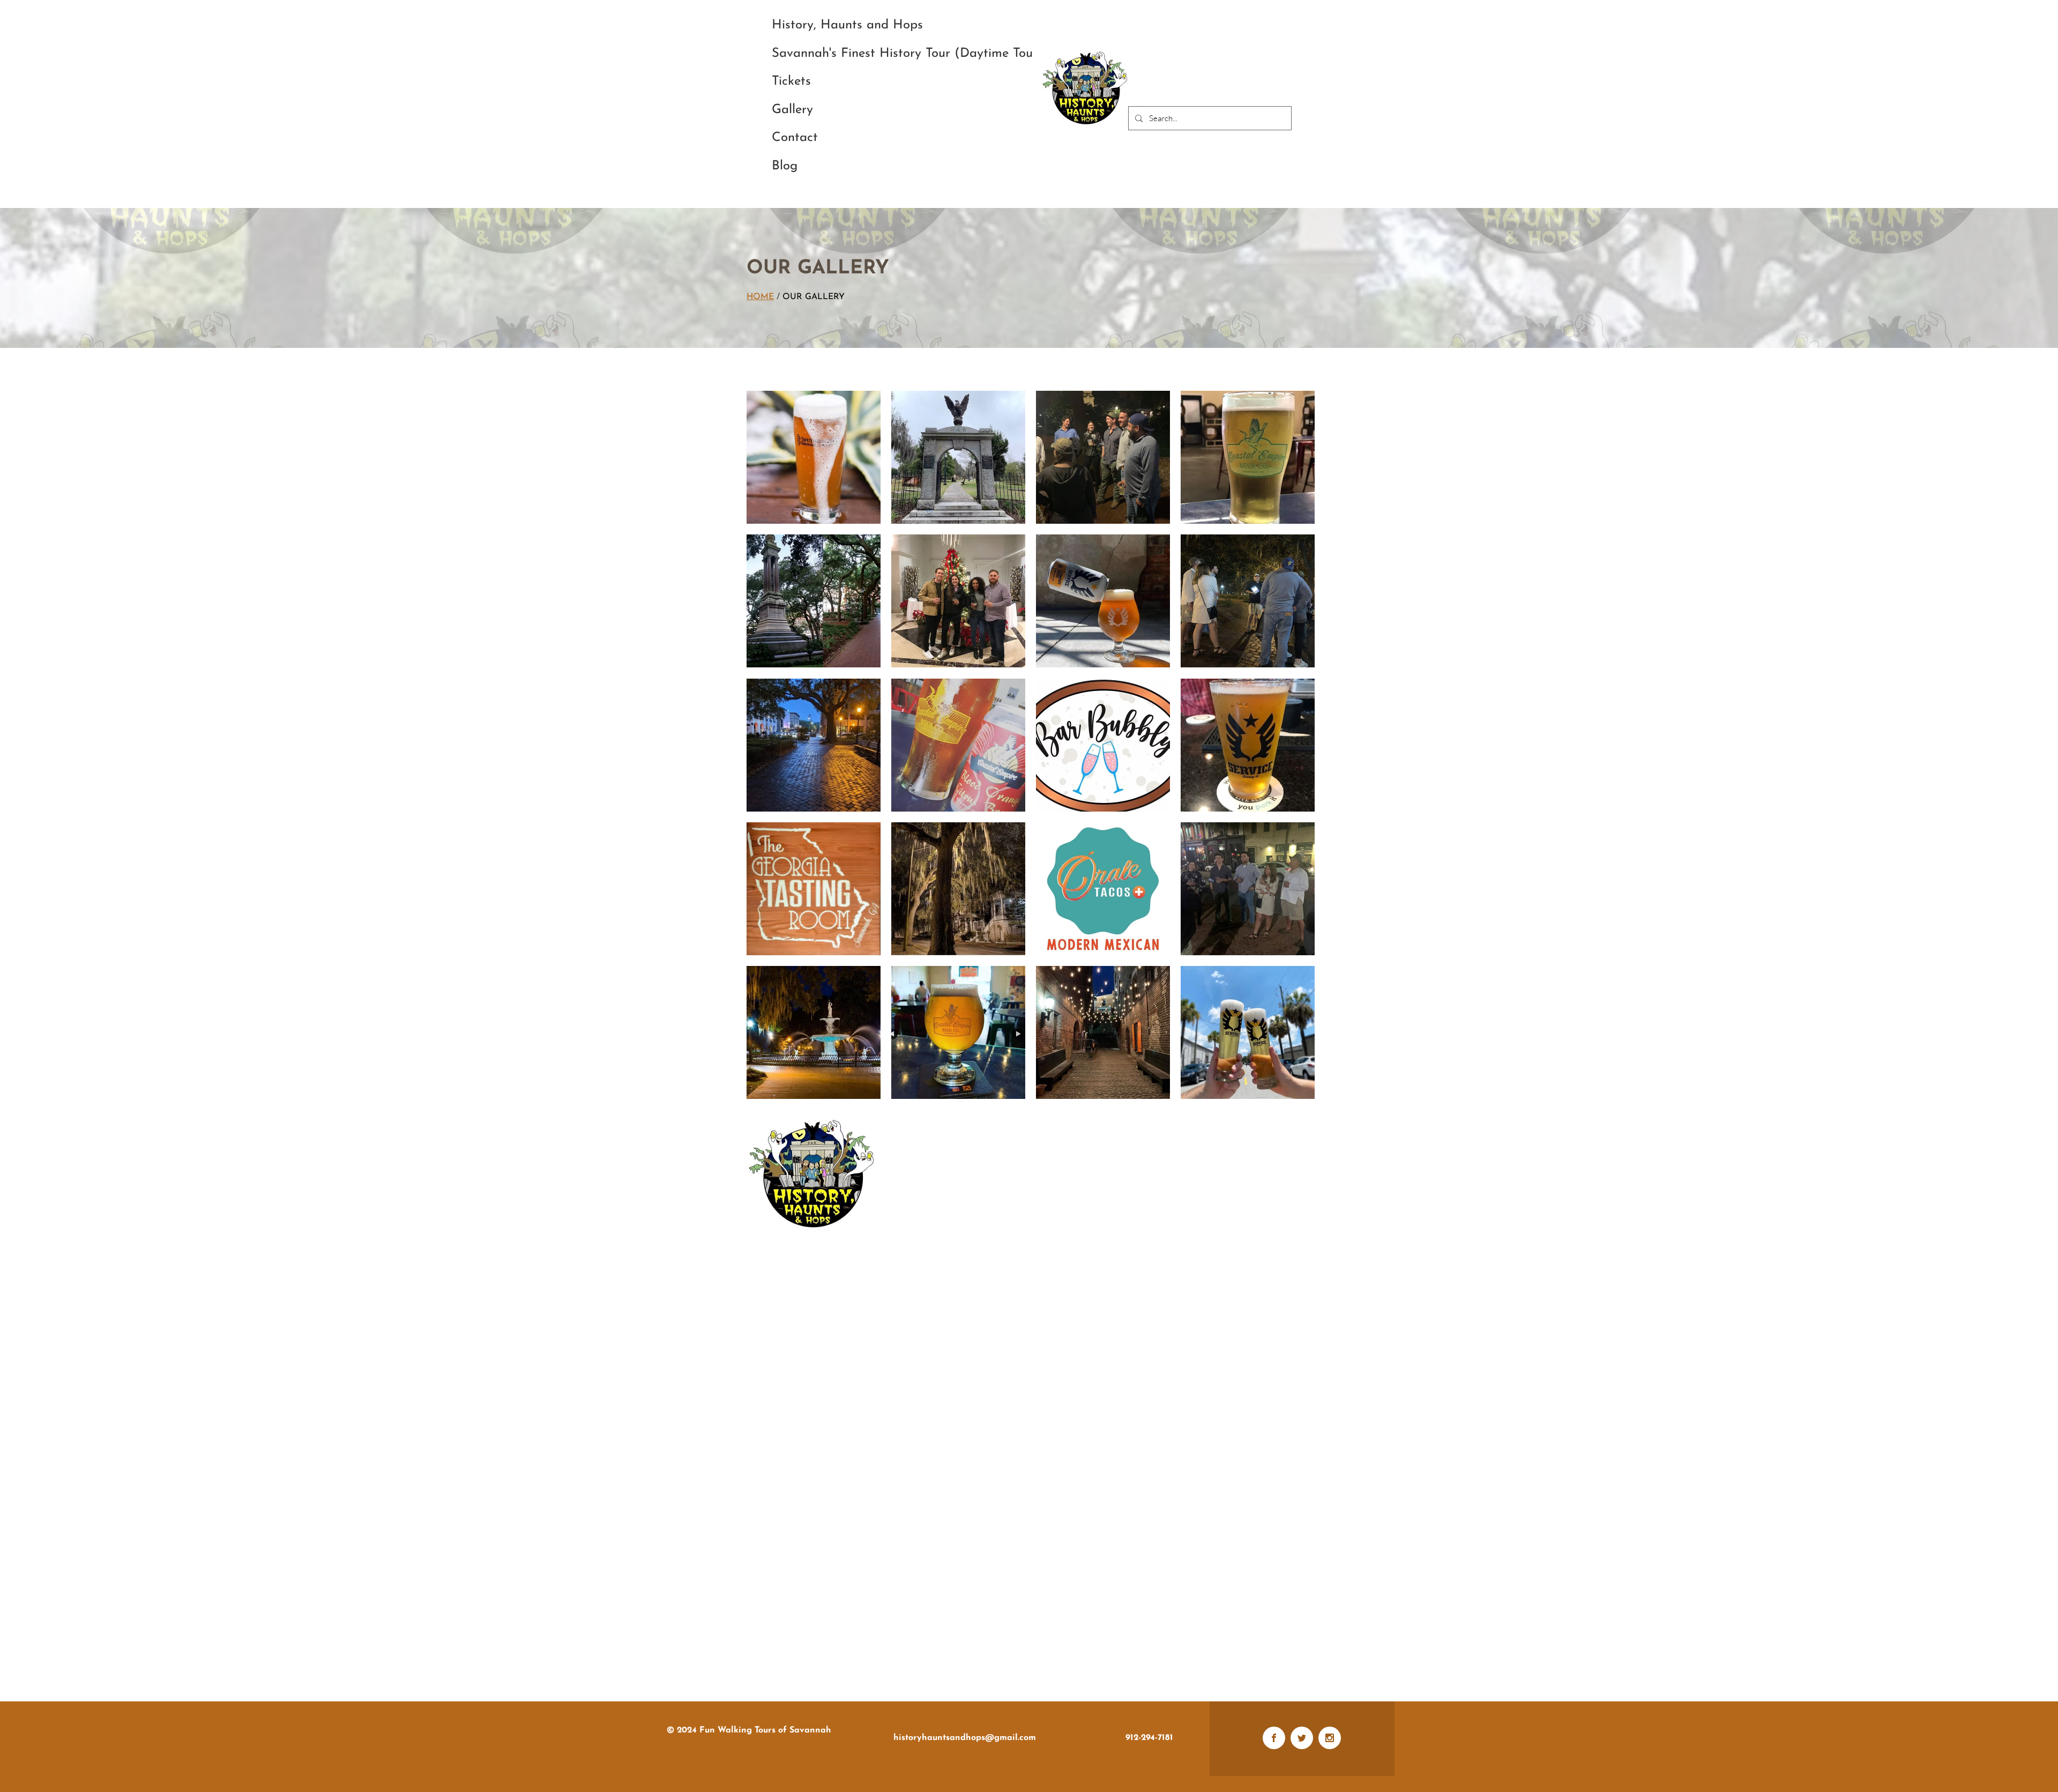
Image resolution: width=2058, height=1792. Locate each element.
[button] (814, 457)
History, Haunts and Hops (847, 25)
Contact (795, 138)
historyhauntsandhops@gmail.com (965, 1738)
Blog (785, 166)
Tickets (791, 81)
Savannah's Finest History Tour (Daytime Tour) (907, 54)
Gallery (792, 110)
